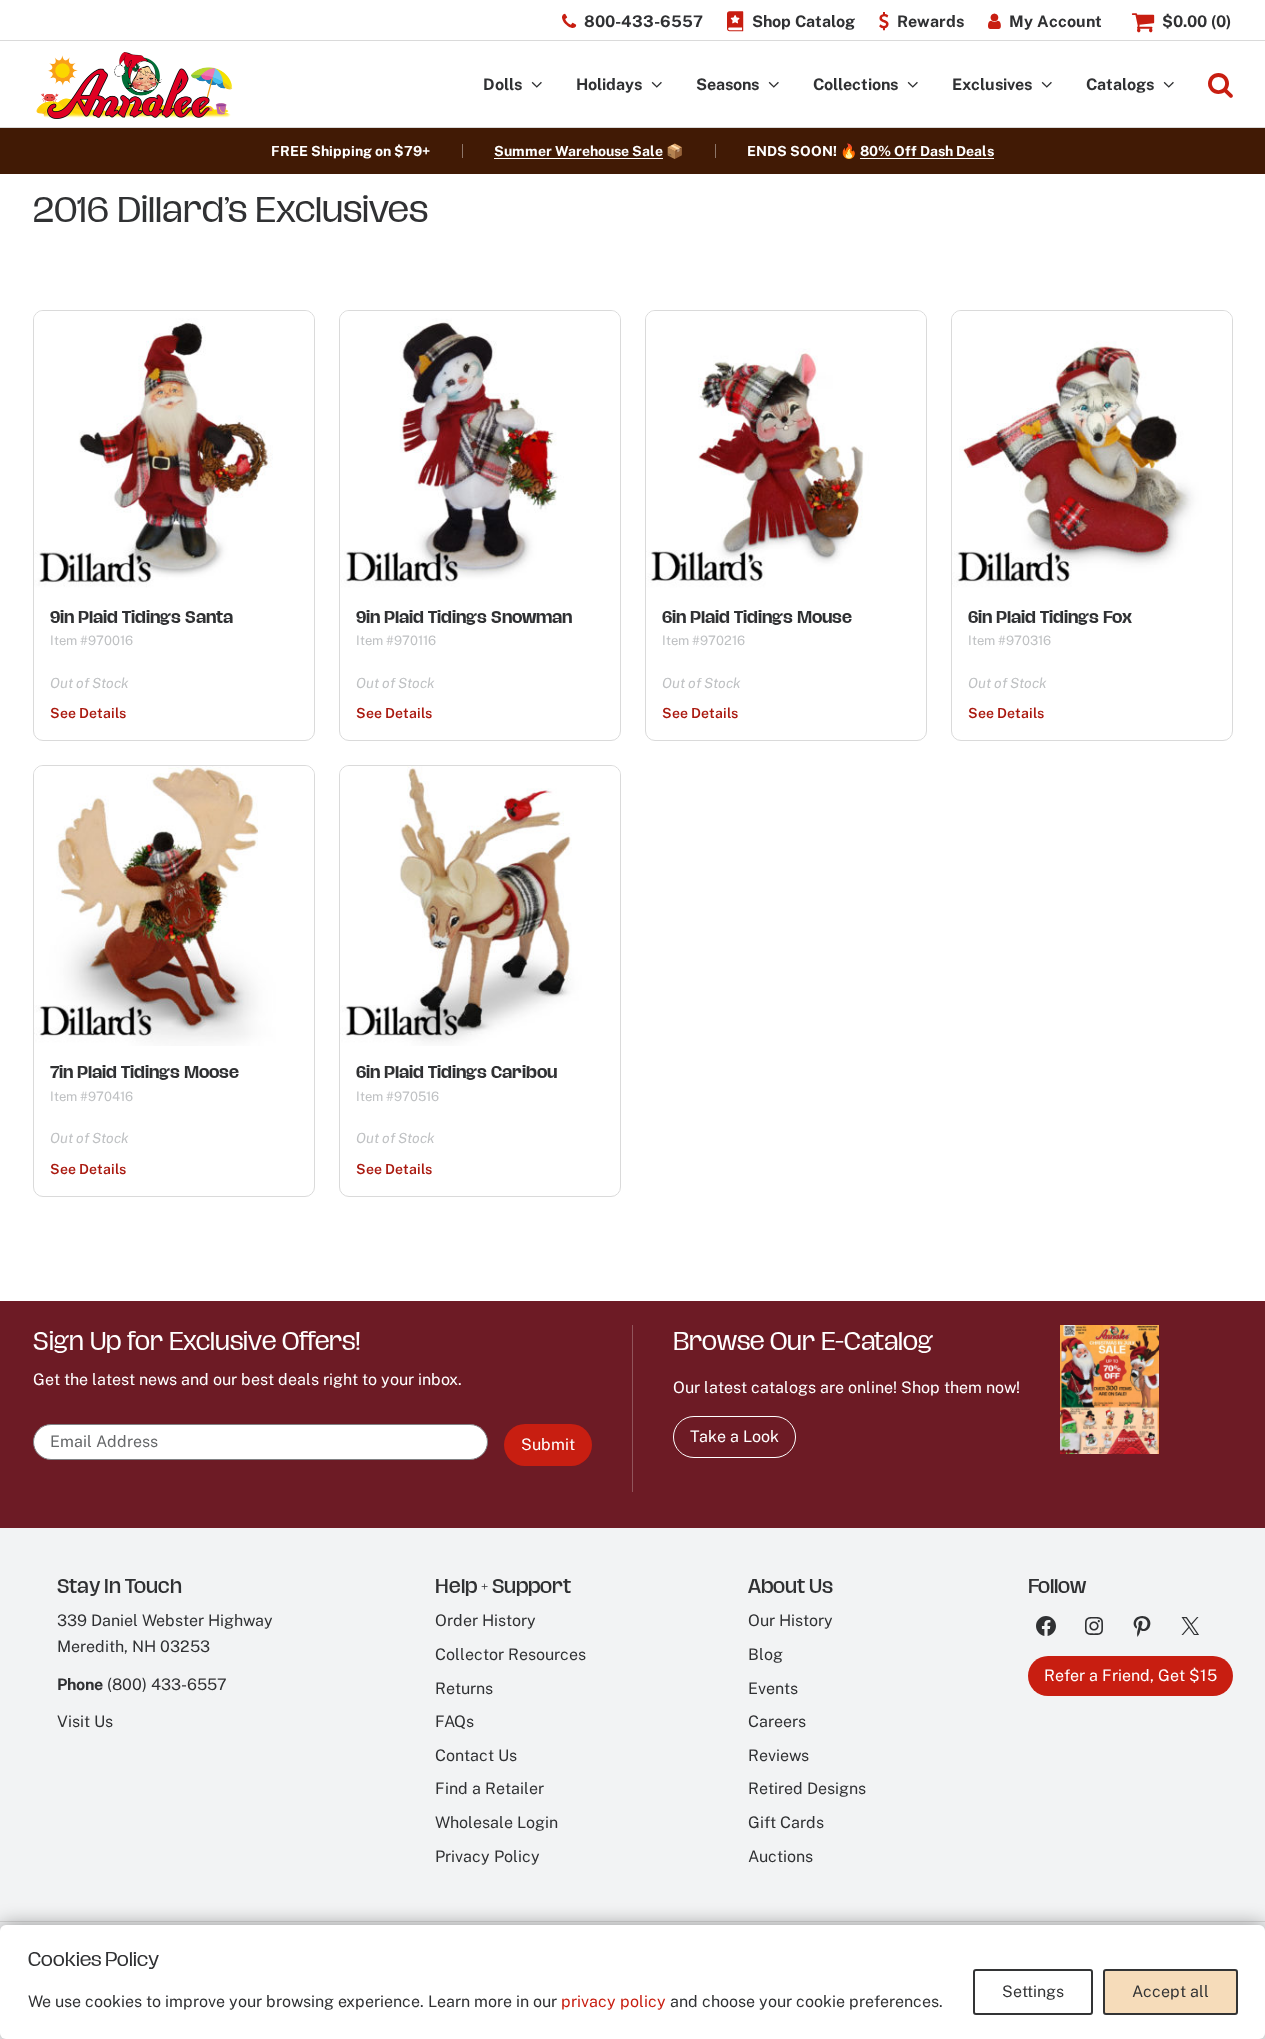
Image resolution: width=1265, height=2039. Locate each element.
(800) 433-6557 (167, 1684)
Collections (855, 84)
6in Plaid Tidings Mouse (757, 617)
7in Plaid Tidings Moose (144, 1072)
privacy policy (613, 2001)
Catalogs (1120, 84)
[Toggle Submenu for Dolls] (537, 85)
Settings (1033, 1991)
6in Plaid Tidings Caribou (456, 1072)
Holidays (609, 84)
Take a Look (734, 1436)
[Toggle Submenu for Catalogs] (1169, 85)
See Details (88, 713)
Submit (548, 1444)
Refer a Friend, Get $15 (1130, 1675)
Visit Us (85, 1721)
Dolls (502, 84)
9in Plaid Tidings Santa (141, 617)
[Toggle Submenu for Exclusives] (1047, 85)
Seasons (727, 84)
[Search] (1220, 85)
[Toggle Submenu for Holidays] (657, 85)
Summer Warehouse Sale (578, 151)
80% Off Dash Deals (927, 151)
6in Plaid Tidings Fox (1050, 617)
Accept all (1170, 1991)
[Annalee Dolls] (133, 85)
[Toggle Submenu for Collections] (913, 85)
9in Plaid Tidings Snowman (464, 617)
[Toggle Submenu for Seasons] (774, 85)
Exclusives (992, 84)
